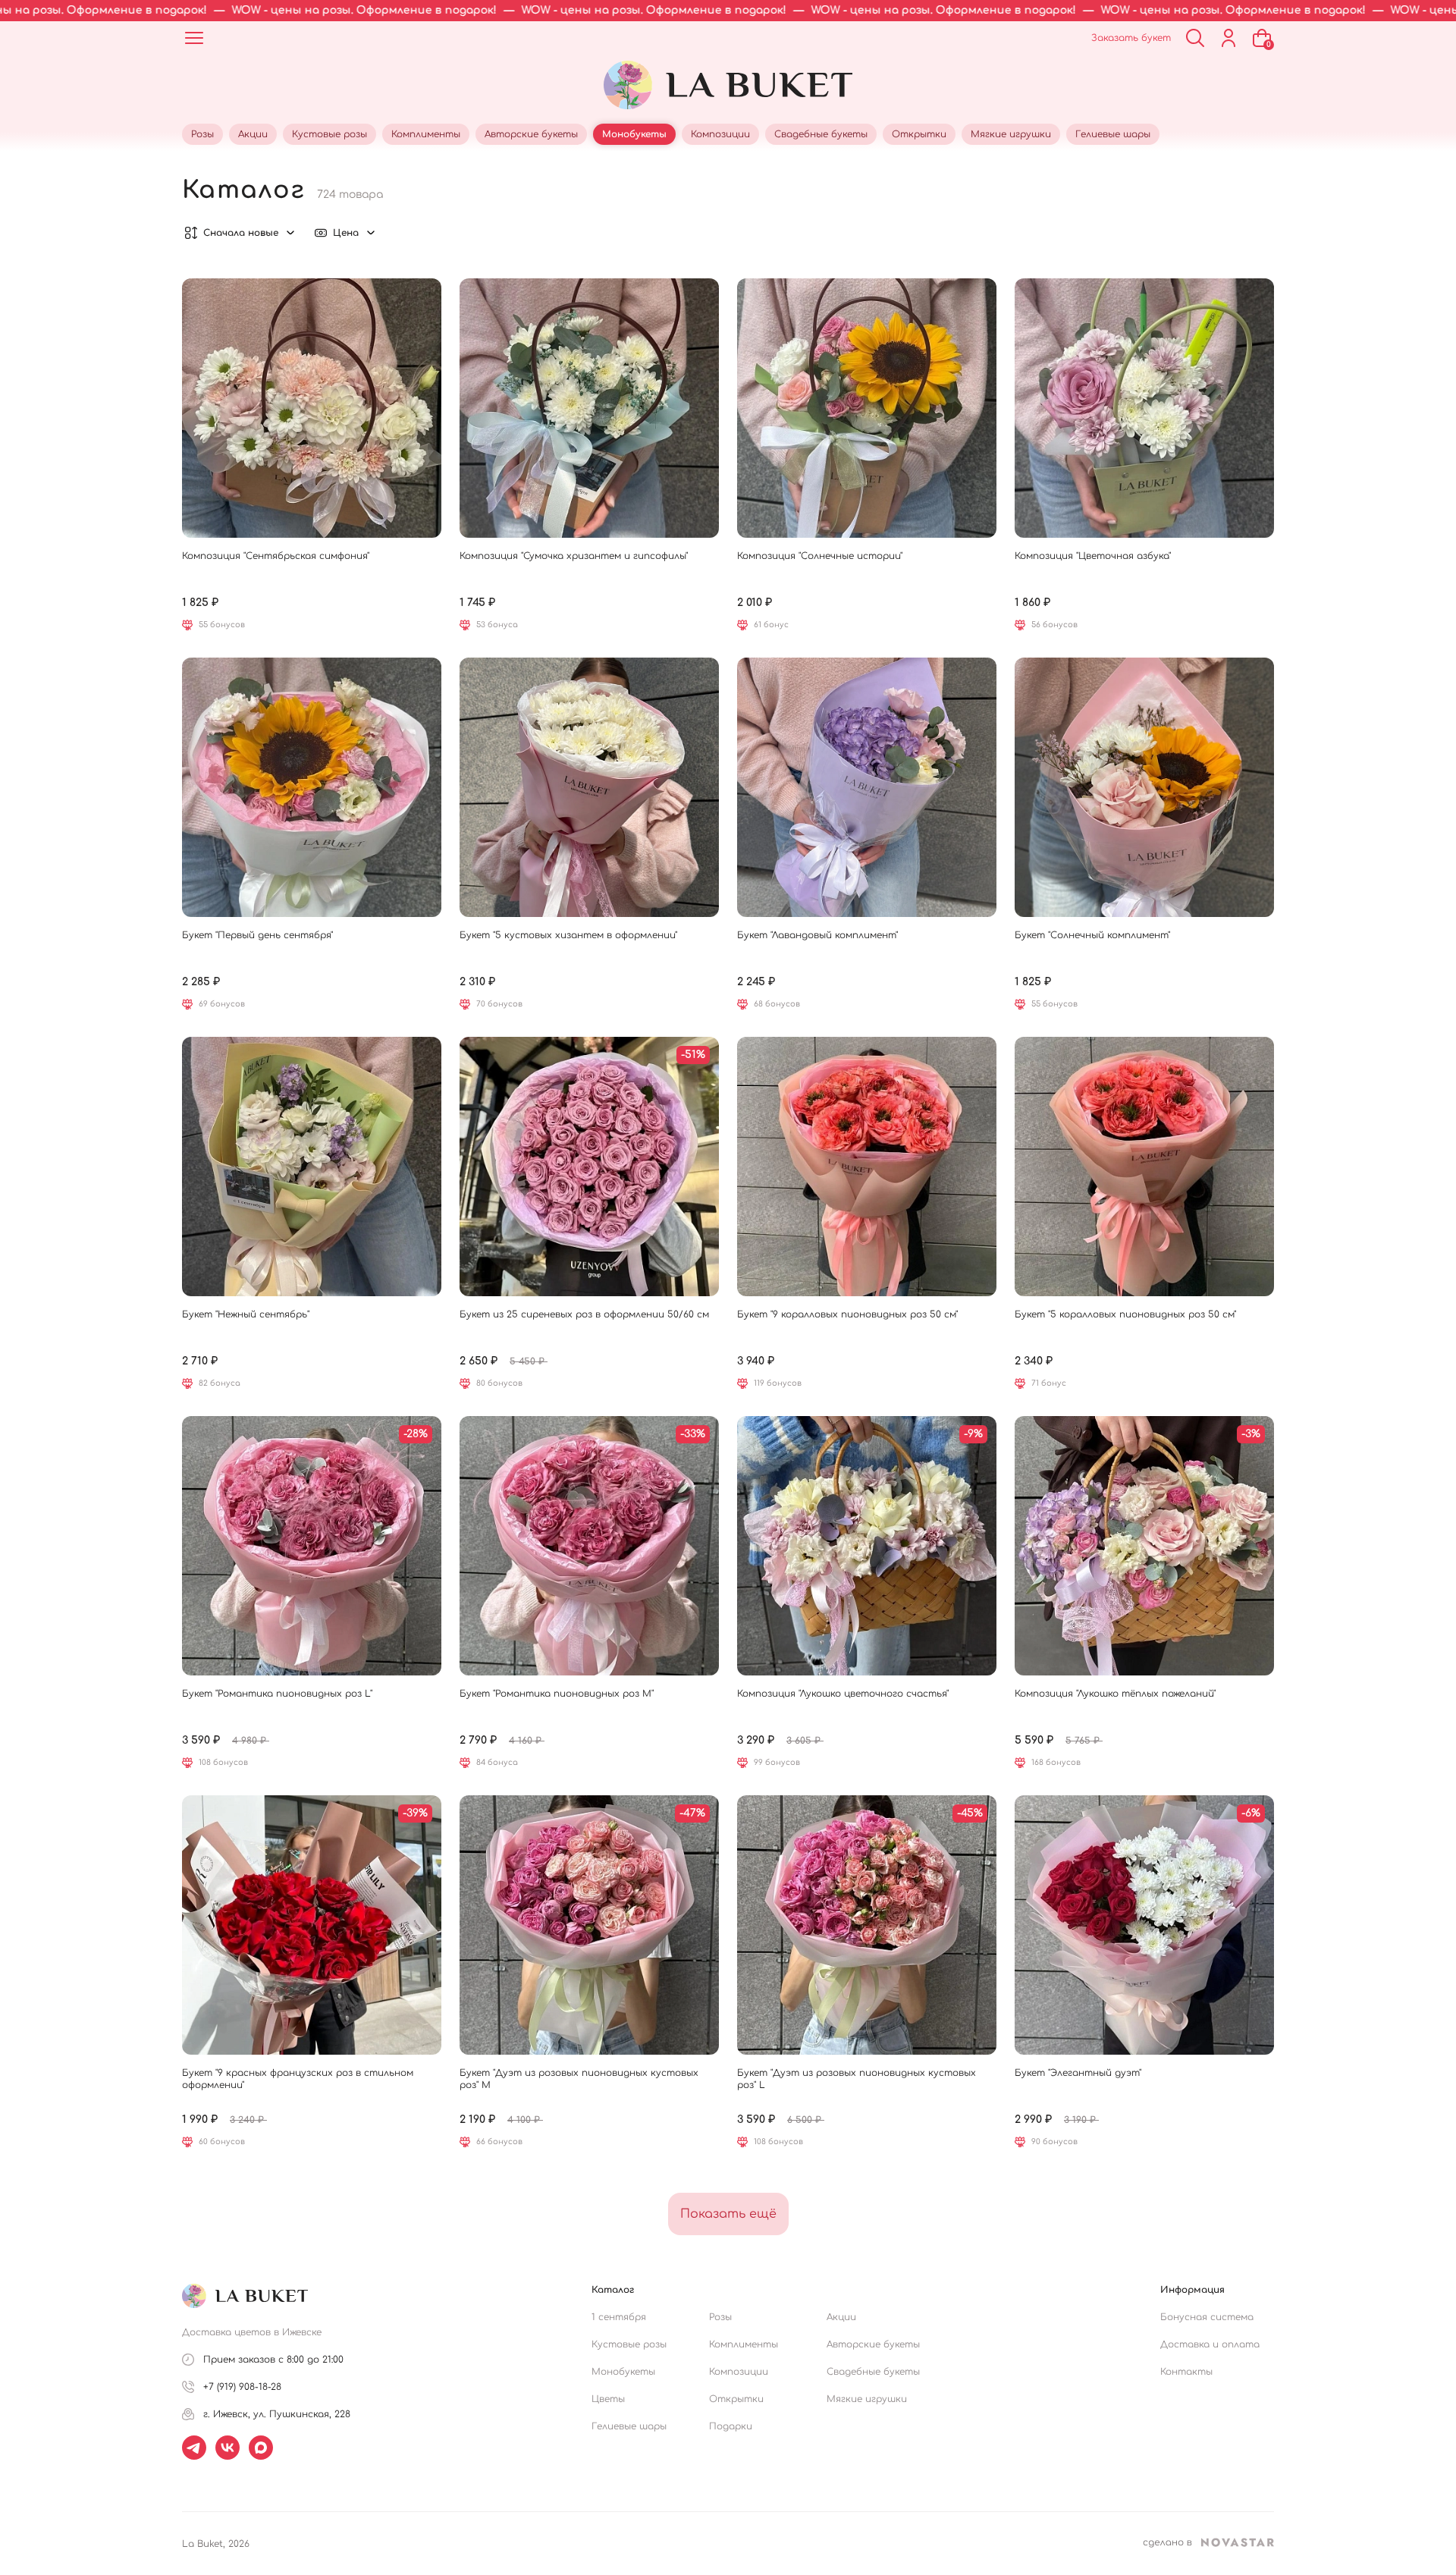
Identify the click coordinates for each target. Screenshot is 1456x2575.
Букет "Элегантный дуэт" (1078, 2073)
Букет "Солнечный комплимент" (1092, 935)
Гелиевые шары (629, 2426)
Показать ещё (728, 2214)
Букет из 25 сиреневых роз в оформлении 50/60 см (584, 1314)
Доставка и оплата (1210, 2344)
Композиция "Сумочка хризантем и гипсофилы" (574, 556)
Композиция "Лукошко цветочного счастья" (843, 1694)
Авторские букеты (873, 2344)
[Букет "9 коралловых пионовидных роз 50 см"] (867, 1167)
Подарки (731, 2426)
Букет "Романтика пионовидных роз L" (277, 1694)
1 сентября (619, 2317)
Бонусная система (1207, 2317)
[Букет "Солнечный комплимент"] (1144, 787)
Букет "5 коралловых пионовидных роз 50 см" (1125, 1314)
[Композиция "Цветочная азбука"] (1144, 408)
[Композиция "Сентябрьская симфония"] (312, 408)
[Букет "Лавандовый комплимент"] (867, 787)
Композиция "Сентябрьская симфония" (276, 556)
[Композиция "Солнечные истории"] (867, 408)
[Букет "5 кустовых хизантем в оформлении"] (589, 787)
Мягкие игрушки (867, 2399)
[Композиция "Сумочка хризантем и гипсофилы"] (589, 408)
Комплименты (744, 2344)
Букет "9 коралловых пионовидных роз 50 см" (847, 1314)
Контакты (1186, 2372)
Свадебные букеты (873, 2372)
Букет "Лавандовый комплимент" (817, 935)
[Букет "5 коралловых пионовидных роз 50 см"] (1144, 1167)
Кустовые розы (629, 2344)
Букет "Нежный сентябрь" (246, 1314)
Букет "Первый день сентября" (257, 935)
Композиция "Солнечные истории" (820, 556)
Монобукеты (623, 2372)
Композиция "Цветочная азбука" (1093, 556)
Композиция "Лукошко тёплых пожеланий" (1115, 1694)
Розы (720, 2317)
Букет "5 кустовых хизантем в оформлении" (568, 935)
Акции (841, 2317)
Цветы (608, 2399)
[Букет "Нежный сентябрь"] (312, 1167)
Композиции (739, 2372)
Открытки (736, 2399)
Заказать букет (1131, 38)
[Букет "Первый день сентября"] (312, 787)
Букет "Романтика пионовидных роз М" (557, 1694)
